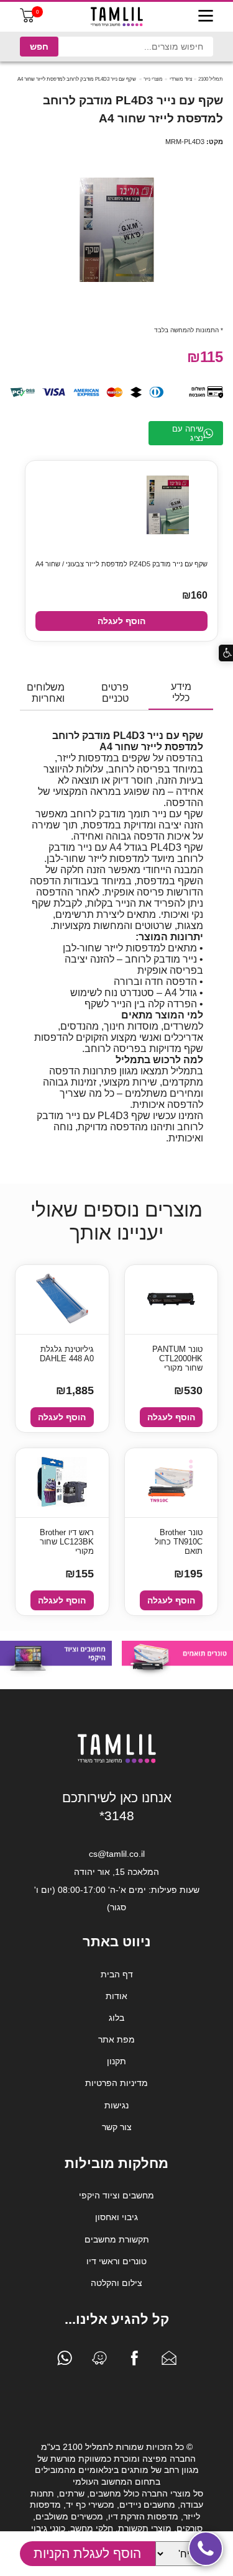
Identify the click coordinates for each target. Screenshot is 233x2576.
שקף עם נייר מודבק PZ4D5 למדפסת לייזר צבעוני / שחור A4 (121, 564)
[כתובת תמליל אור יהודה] (99, 2361)
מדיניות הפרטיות (116, 2083)
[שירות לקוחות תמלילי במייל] (169, 2361)
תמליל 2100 (211, 79)
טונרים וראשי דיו (116, 2261)
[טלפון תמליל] (206, 2549)
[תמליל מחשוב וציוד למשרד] (117, 1761)
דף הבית (117, 1974)
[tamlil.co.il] (117, 17)
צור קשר (117, 2127)
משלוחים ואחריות (46, 693)
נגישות (116, 2105)
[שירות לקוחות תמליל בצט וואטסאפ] (65, 2361)
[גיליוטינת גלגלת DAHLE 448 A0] (62, 1299)
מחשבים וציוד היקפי (116, 2195)
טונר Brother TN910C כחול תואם (179, 1542)
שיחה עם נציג (188, 433)
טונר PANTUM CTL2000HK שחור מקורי (177, 1358)
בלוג (116, 2018)
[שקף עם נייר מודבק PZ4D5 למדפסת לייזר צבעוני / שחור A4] (168, 506)
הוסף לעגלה (121, 621)
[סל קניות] (27, 20)
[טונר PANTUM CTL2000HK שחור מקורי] (171, 1299)
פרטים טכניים (115, 693)
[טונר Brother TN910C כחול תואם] (171, 1483)
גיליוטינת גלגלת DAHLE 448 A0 (67, 1354)
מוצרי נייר (153, 79)
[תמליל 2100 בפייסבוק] (134, 2361)
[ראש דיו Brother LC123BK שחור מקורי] (62, 1483)
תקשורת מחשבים (117, 2239)
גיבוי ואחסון (116, 2217)
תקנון (116, 2061)
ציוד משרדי (181, 79)
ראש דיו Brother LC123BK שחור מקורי (67, 1542)
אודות (116, 1996)
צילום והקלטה (116, 2283)
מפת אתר (116, 2039)
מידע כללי (181, 692)
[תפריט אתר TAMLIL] (206, 17)
